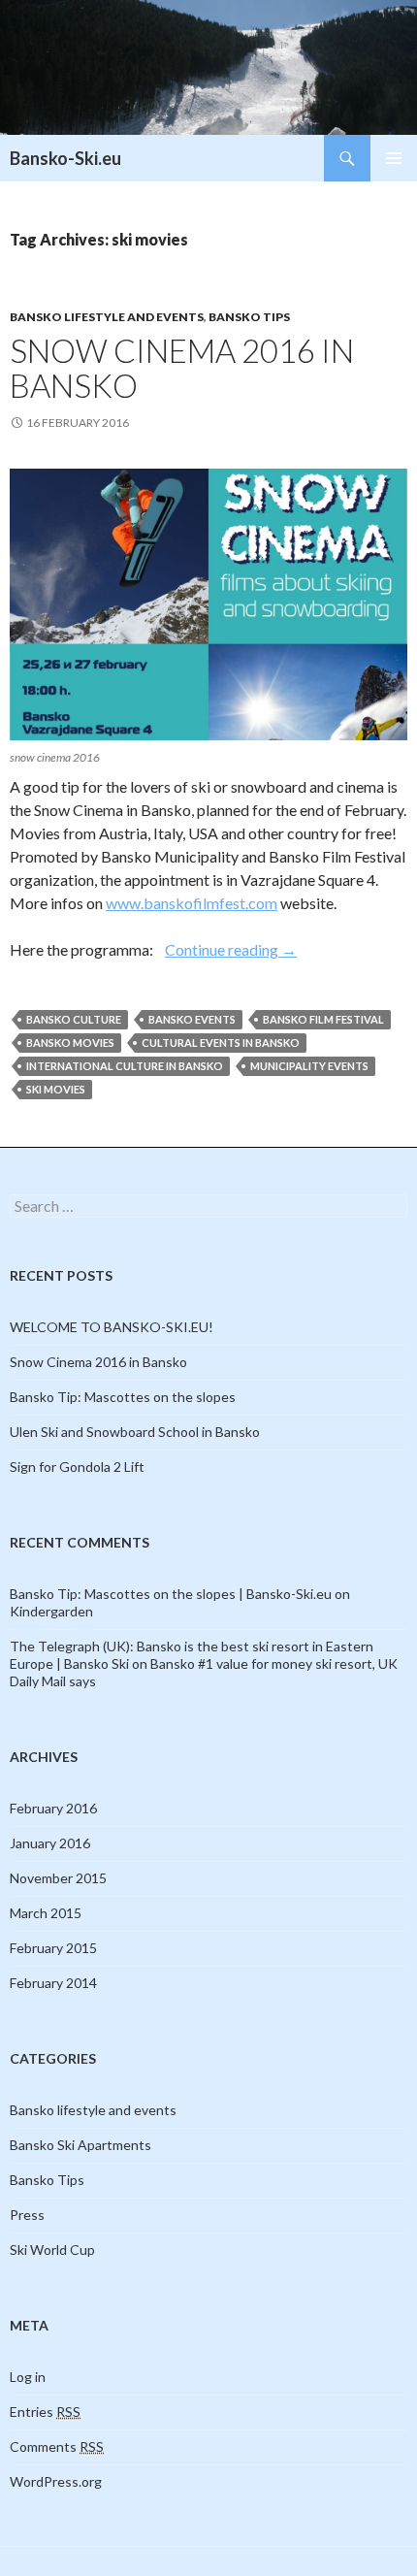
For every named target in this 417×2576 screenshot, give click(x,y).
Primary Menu (394, 158)
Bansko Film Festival (323, 1019)
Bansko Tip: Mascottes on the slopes (123, 1397)
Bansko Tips (249, 317)
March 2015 (46, 1913)
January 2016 (50, 1843)
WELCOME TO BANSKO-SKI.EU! (112, 1327)
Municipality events (309, 1066)
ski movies (56, 1089)
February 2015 (53, 1948)
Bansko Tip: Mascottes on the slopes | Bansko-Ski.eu (171, 1594)
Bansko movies (70, 1043)
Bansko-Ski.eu (65, 158)
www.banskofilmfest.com (192, 903)
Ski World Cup (52, 2250)
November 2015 (58, 1878)
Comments (57, 2446)
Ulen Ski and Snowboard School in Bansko (135, 1432)
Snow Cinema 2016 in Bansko (182, 368)
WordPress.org (56, 2481)
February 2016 (53, 1808)
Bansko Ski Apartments (80, 2145)
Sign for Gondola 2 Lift (77, 1467)
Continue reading (231, 949)
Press (27, 2215)
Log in (28, 2377)
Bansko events (192, 1019)
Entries (45, 2412)
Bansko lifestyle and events (107, 317)
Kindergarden (51, 1611)
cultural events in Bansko (221, 1043)
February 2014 (53, 1983)
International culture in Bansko (125, 1066)
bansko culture (74, 1019)
